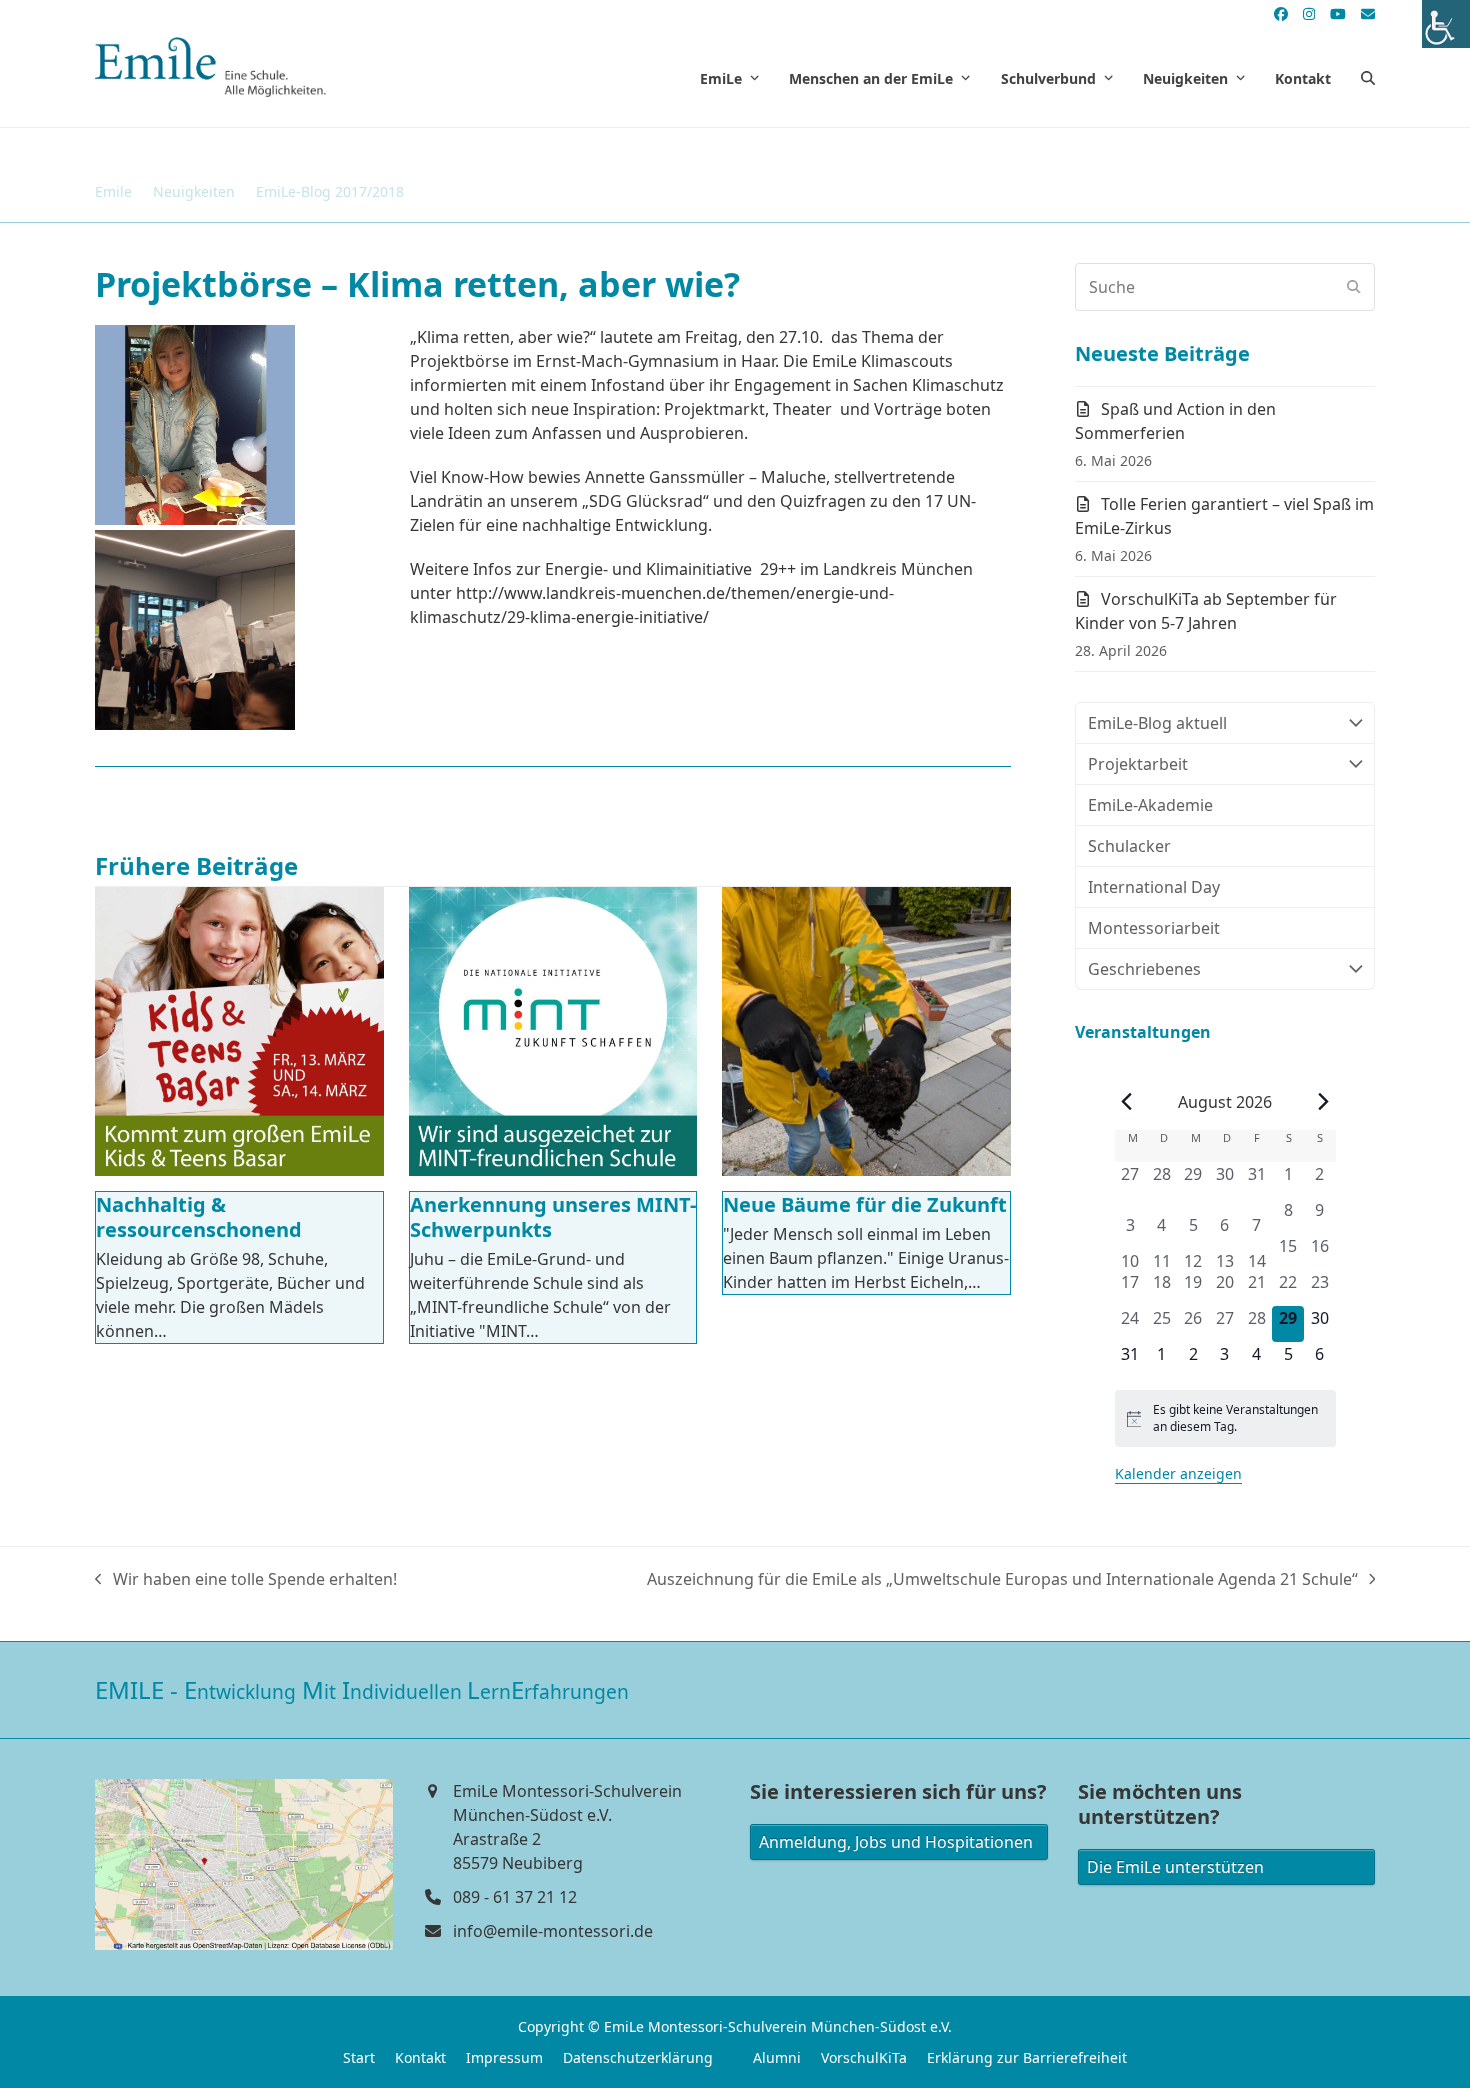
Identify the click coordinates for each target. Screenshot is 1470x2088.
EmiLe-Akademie (1150, 805)
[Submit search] (1354, 287)
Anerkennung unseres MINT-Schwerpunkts (553, 1217)
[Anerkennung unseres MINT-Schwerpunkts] (553, 1031)
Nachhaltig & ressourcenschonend (199, 1217)
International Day (1154, 887)
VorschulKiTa (864, 2057)
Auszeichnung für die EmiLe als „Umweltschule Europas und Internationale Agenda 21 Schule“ (1002, 1579)
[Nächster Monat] (1324, 1102)
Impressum (504, 2057)
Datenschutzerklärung (638, 2057)
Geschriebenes (1144, 969)
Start (359, 2057)
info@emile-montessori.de (553, 1931)
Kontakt (420, 2057)
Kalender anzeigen (1178, 1473)
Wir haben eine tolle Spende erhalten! (246, 1579)
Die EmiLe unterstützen (1175, 1867)
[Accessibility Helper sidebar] (1446, 24)
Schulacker (1129, 846)
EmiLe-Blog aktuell (1157, 723)
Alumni (777, 2057)
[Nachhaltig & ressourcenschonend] (239, 1031)
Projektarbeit (1138, 764)
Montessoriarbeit (1154, 928)
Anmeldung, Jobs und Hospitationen (896, 1842)
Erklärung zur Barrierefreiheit (1027, 2057)
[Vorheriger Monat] (1127, 1102)
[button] (1368, 78)
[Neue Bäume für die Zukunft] (866, 1031)
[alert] (1225, 1418)
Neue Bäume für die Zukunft (865, 1204)
